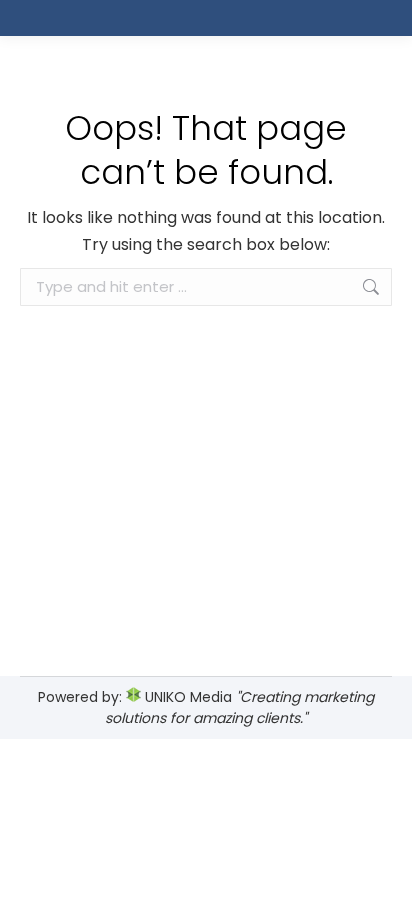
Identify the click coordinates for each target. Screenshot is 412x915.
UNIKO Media (186, 697)
